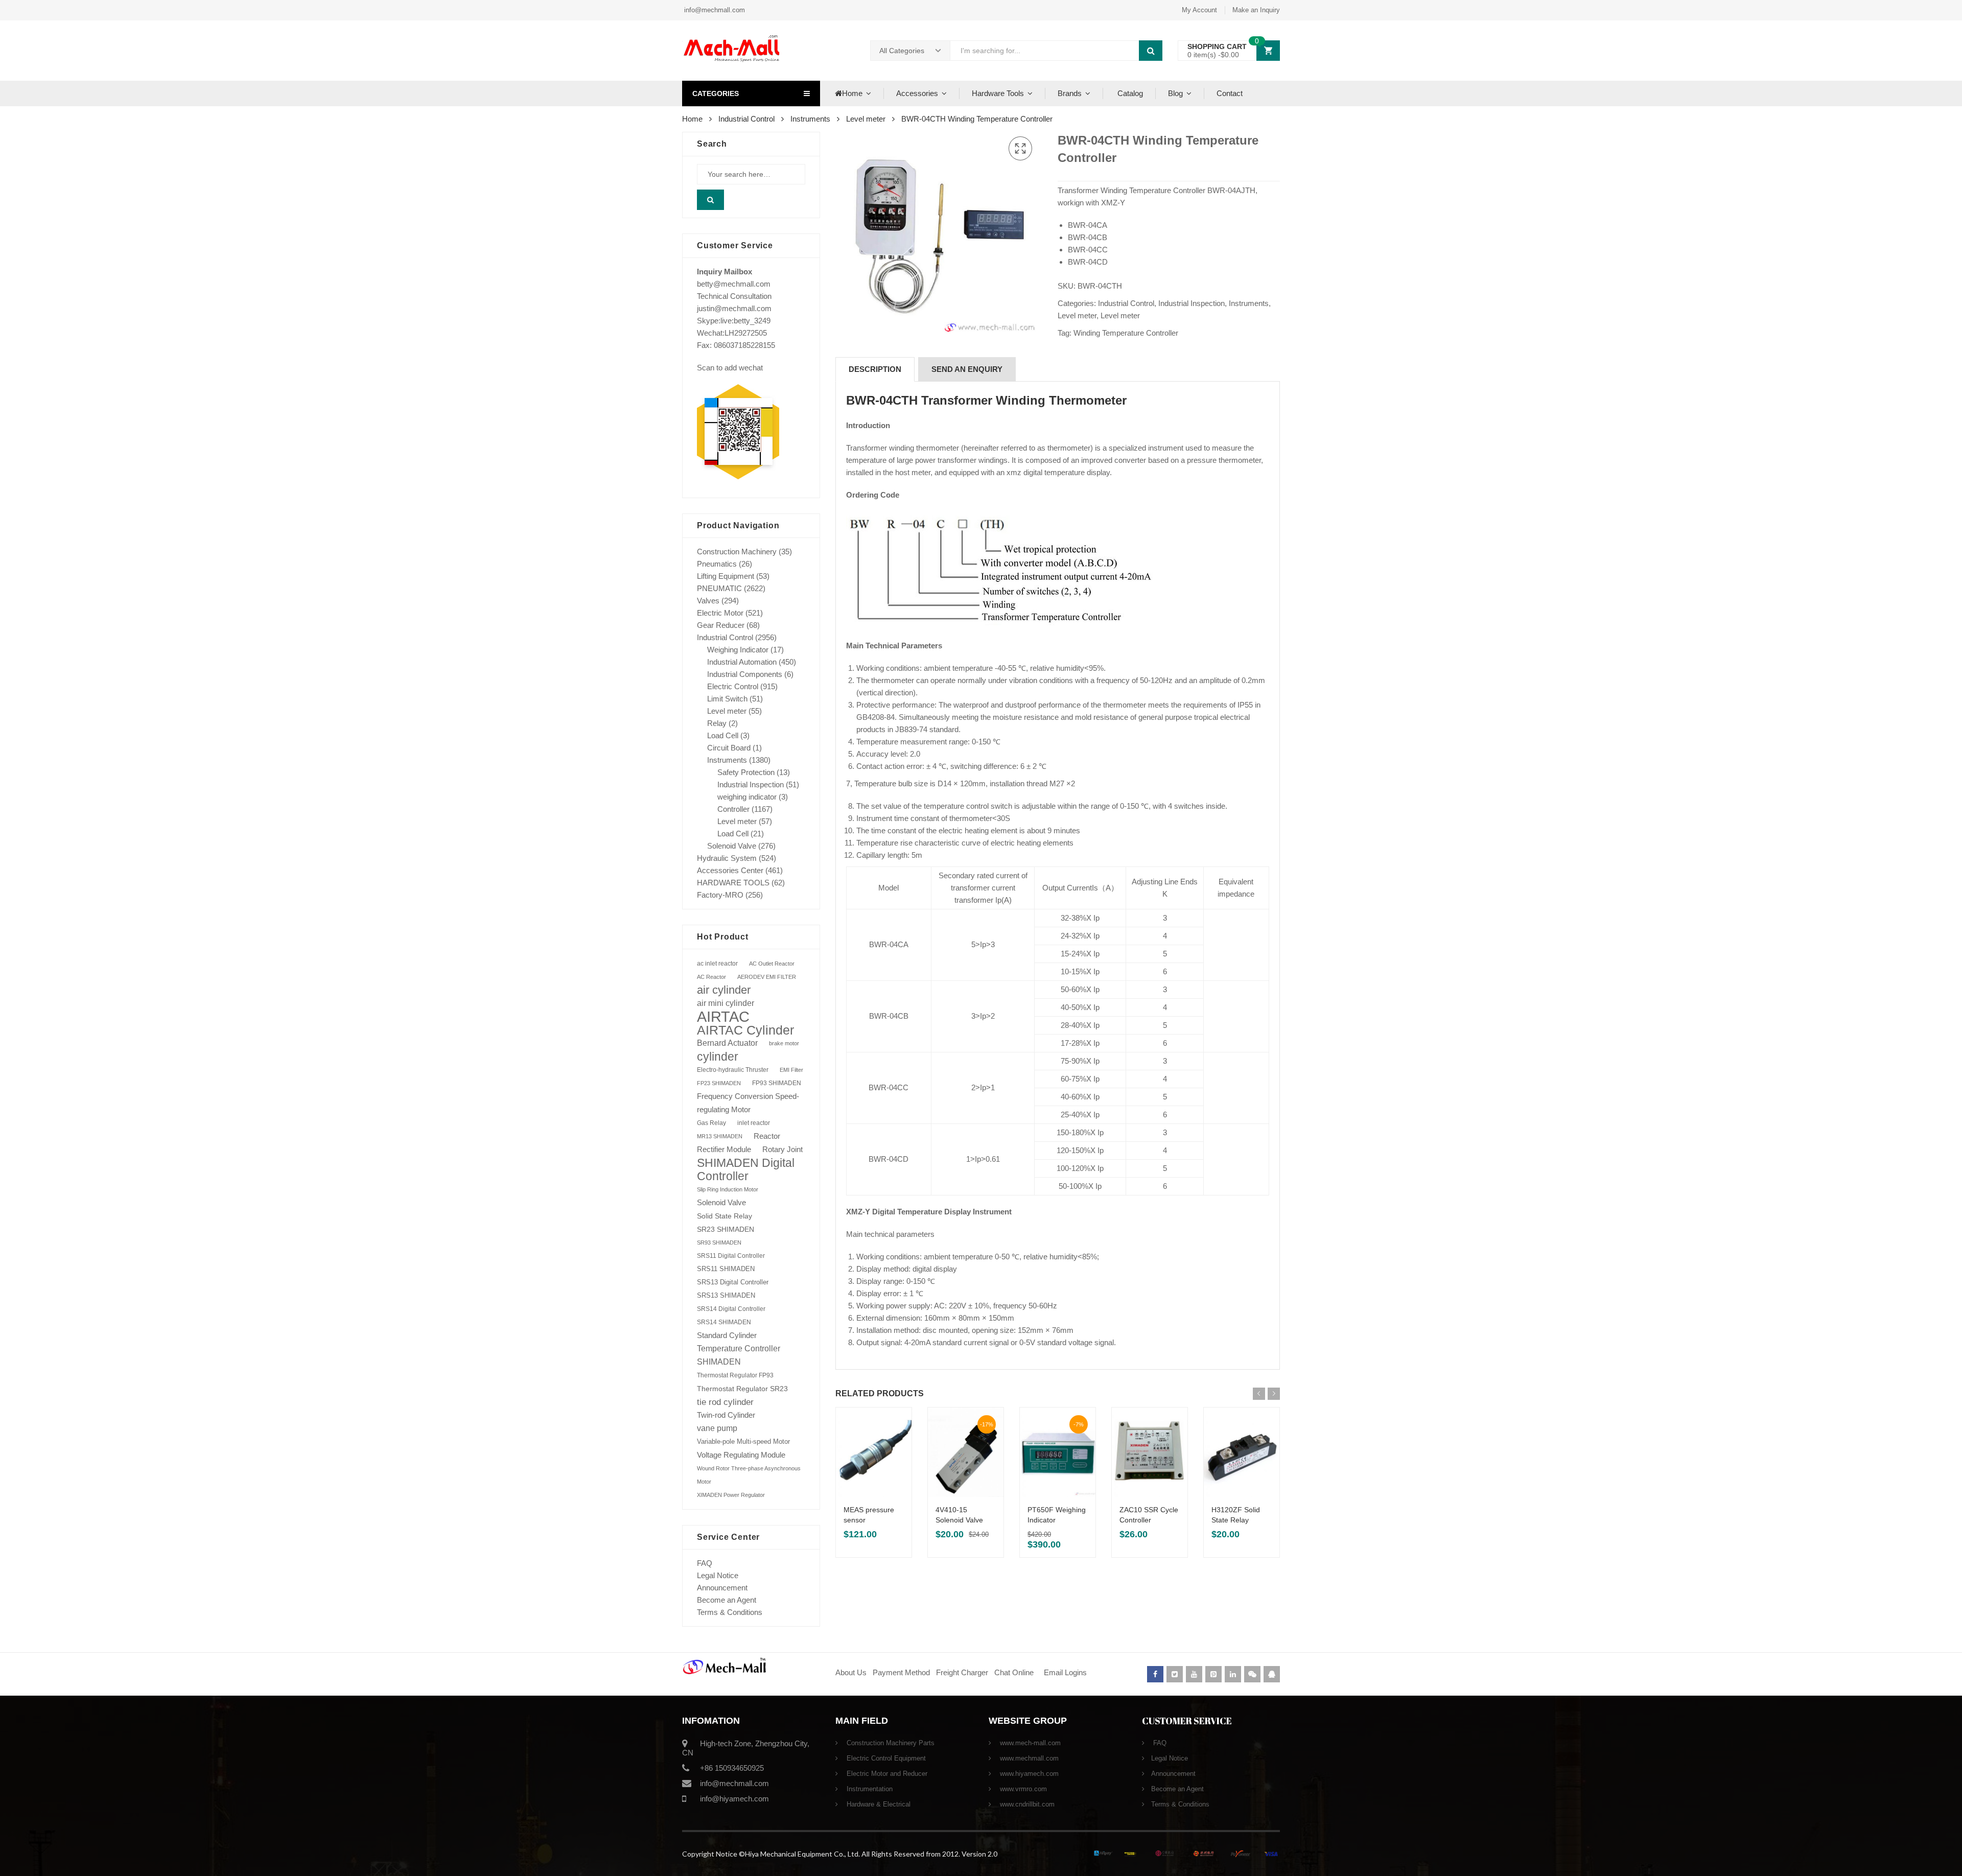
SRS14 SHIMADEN (724, 1322)
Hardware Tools (998, 93)
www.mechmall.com (1028, 1758)
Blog (1175, 93)
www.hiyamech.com (1028, 1774)
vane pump (717, 1428)
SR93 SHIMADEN (719, 1242)
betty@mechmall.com (734, 284)
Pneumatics (717, 564)
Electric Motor (720, 613)
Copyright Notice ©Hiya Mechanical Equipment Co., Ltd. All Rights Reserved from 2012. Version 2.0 (840, 1854)
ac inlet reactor (717, 963)
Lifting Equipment (726, 576)
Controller (733, 809)
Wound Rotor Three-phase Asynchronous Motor (749, 1475)
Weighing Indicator (738, 650)
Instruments (810, 119)
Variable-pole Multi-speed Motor (743, 1441)
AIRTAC (723, 1017)
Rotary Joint (783, 1149)
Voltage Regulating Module (741, 1455)
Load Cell (723, 735)
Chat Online (1014, 1672)
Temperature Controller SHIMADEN (739, 1355)
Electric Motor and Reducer (886, 1774)
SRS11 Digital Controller (731, 1256)
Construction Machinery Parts (890, 1743)
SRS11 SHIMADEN (726, 1269)
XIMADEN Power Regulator (731, 1495)
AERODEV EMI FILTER (767, 977)
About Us (851, 1672)
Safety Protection (746, 772)
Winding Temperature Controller (1126, 333)
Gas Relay (711, 1123)
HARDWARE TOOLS (733, 883)
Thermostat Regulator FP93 (735, 1375)
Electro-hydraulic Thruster (733, 1070)
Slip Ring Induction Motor (728, 1189)
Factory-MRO (720, 895)
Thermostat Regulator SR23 (742, 1389)
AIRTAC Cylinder (745, 1030)
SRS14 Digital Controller (731, 1309)
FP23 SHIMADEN (719, 1083)
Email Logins (1065, 1672)
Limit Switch (727, 699)
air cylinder (724, 990)
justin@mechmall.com (734, 308)
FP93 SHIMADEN (777, 1083)
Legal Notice (718, 1575)
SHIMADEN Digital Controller (746, 1169)
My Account (1199, 10)
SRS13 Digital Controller (733, 1282)
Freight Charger (962, 1672)
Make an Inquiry (1256, 10)
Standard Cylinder (727, 1335)
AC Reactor (711, 977)
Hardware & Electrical (878, 1804)
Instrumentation (869, 1789)
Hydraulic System (727, 858)
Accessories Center (730, 870)
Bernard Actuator (727, 1043)
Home (852, 93)
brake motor (784, 1043)
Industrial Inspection (1192, 303)
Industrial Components (745, 674)
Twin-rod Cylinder (726, 1415)
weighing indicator (747, 797)
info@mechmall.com (714, 10)
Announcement (722, 1588)
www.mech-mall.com (1029, 1743)
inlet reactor (754, 1123)
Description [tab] (875, 369)
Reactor (767, 1136)
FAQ (705, 1563)
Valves (708, 601)
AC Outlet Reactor (772, 964)
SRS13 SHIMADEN (726, 1295)
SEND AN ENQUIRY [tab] (967, 369)
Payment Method (902, 1672)
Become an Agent (727, 1600)
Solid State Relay (725, 1216)
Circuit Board (729, 748)
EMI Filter (791, 1070)
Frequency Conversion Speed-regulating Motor (748, 1103)
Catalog (1129, 93)
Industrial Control (746, 119)
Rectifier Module (724, 1150)
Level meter (866, 119)
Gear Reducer (721, 625)
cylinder (718, 1057)
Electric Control (733, 686)
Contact (1230, 93)
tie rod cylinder (725, 1402)
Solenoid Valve (732, 846)
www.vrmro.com (1022, 1789)
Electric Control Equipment (885, 1758)
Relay (717, 723)
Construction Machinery (737, 552)
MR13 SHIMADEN (720, 1136)
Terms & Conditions (730, 1612)
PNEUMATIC (719, 588)
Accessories (917, 93)
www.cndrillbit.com (1026, 1804)
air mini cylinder (726, 1003)
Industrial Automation (742, 662)
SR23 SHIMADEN (726, 1229)
